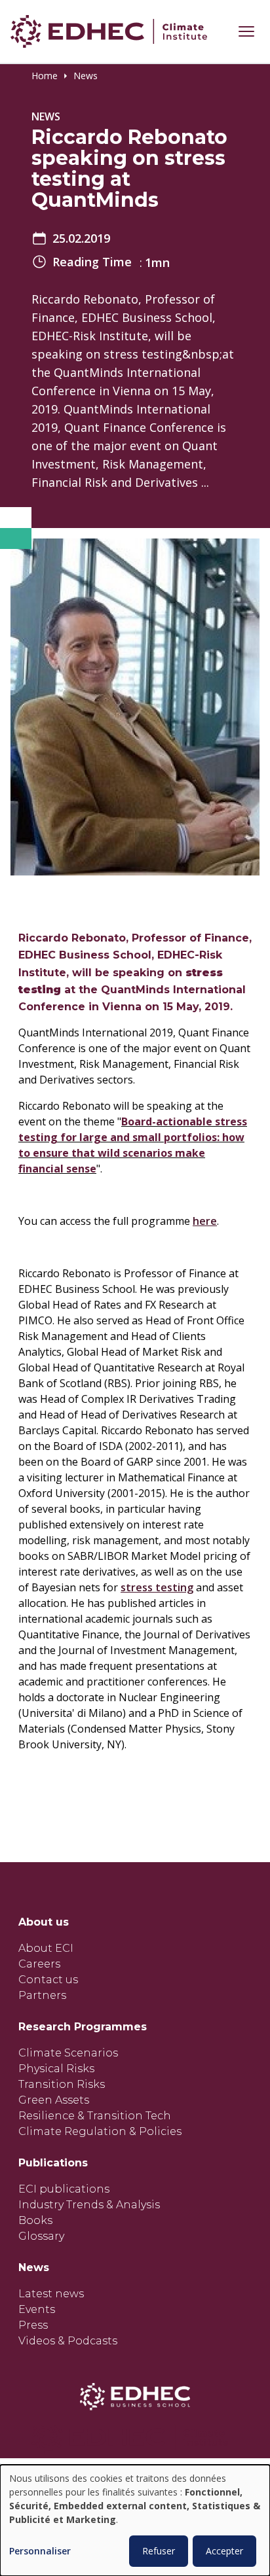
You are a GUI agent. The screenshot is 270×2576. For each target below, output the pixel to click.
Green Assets (54, 2100)
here (205, 1221)
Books (35, 2220)
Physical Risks (56, 2069)
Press (33, 2325)
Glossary (41, 2236)
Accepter (224, 2551)
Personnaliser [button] (40, 2551)
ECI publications (64, 2189)
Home (45, 76)
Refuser (159, 2551)
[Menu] (246, 31)
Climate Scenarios (68, 2053)
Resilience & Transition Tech (95, 2116)
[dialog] (135, 2520)
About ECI (46, 1948)
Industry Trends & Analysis (89, 2205)
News (86, 76)
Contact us (48, 1980)
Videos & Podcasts (68, 2341)
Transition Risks (62, 2084)
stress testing (157, 1587)
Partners (42, 1995)
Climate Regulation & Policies (100, 2131)
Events (37, 2309)
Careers (39, 1964)
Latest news (51, 2294)
